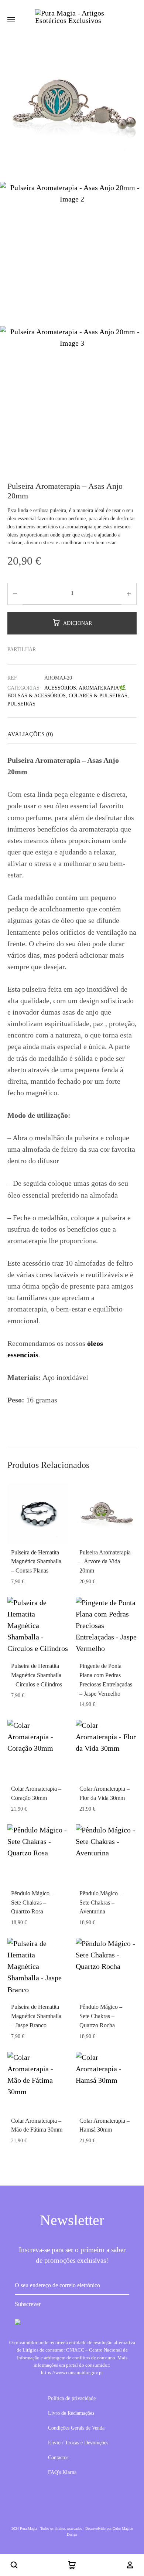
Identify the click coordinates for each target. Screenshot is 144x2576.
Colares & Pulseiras (98, 696)
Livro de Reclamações (71, 2413)
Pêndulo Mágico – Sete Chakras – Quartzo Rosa (32, 1903)
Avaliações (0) (30, 734)
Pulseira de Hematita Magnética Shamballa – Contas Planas (36, 1562)
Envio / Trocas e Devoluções (78, 2443)
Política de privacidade (72, 2398)
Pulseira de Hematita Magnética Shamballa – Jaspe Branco (36, 2016)
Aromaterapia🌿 (102, 688)
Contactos (58, 2457)
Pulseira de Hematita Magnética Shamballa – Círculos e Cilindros (37, 1675)
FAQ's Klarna (62, 2472)
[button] (14, 2565)
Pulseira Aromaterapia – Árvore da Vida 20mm (105, 1562)
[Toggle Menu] (11, 20)
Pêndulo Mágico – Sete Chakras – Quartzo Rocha (101, 2016)
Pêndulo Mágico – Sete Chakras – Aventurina (101, 1903)
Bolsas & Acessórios (37, 696)
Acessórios (60, 688)
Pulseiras (21, 704)
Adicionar (78, 623)
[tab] (72, 734)
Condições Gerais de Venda (76, 2428)
